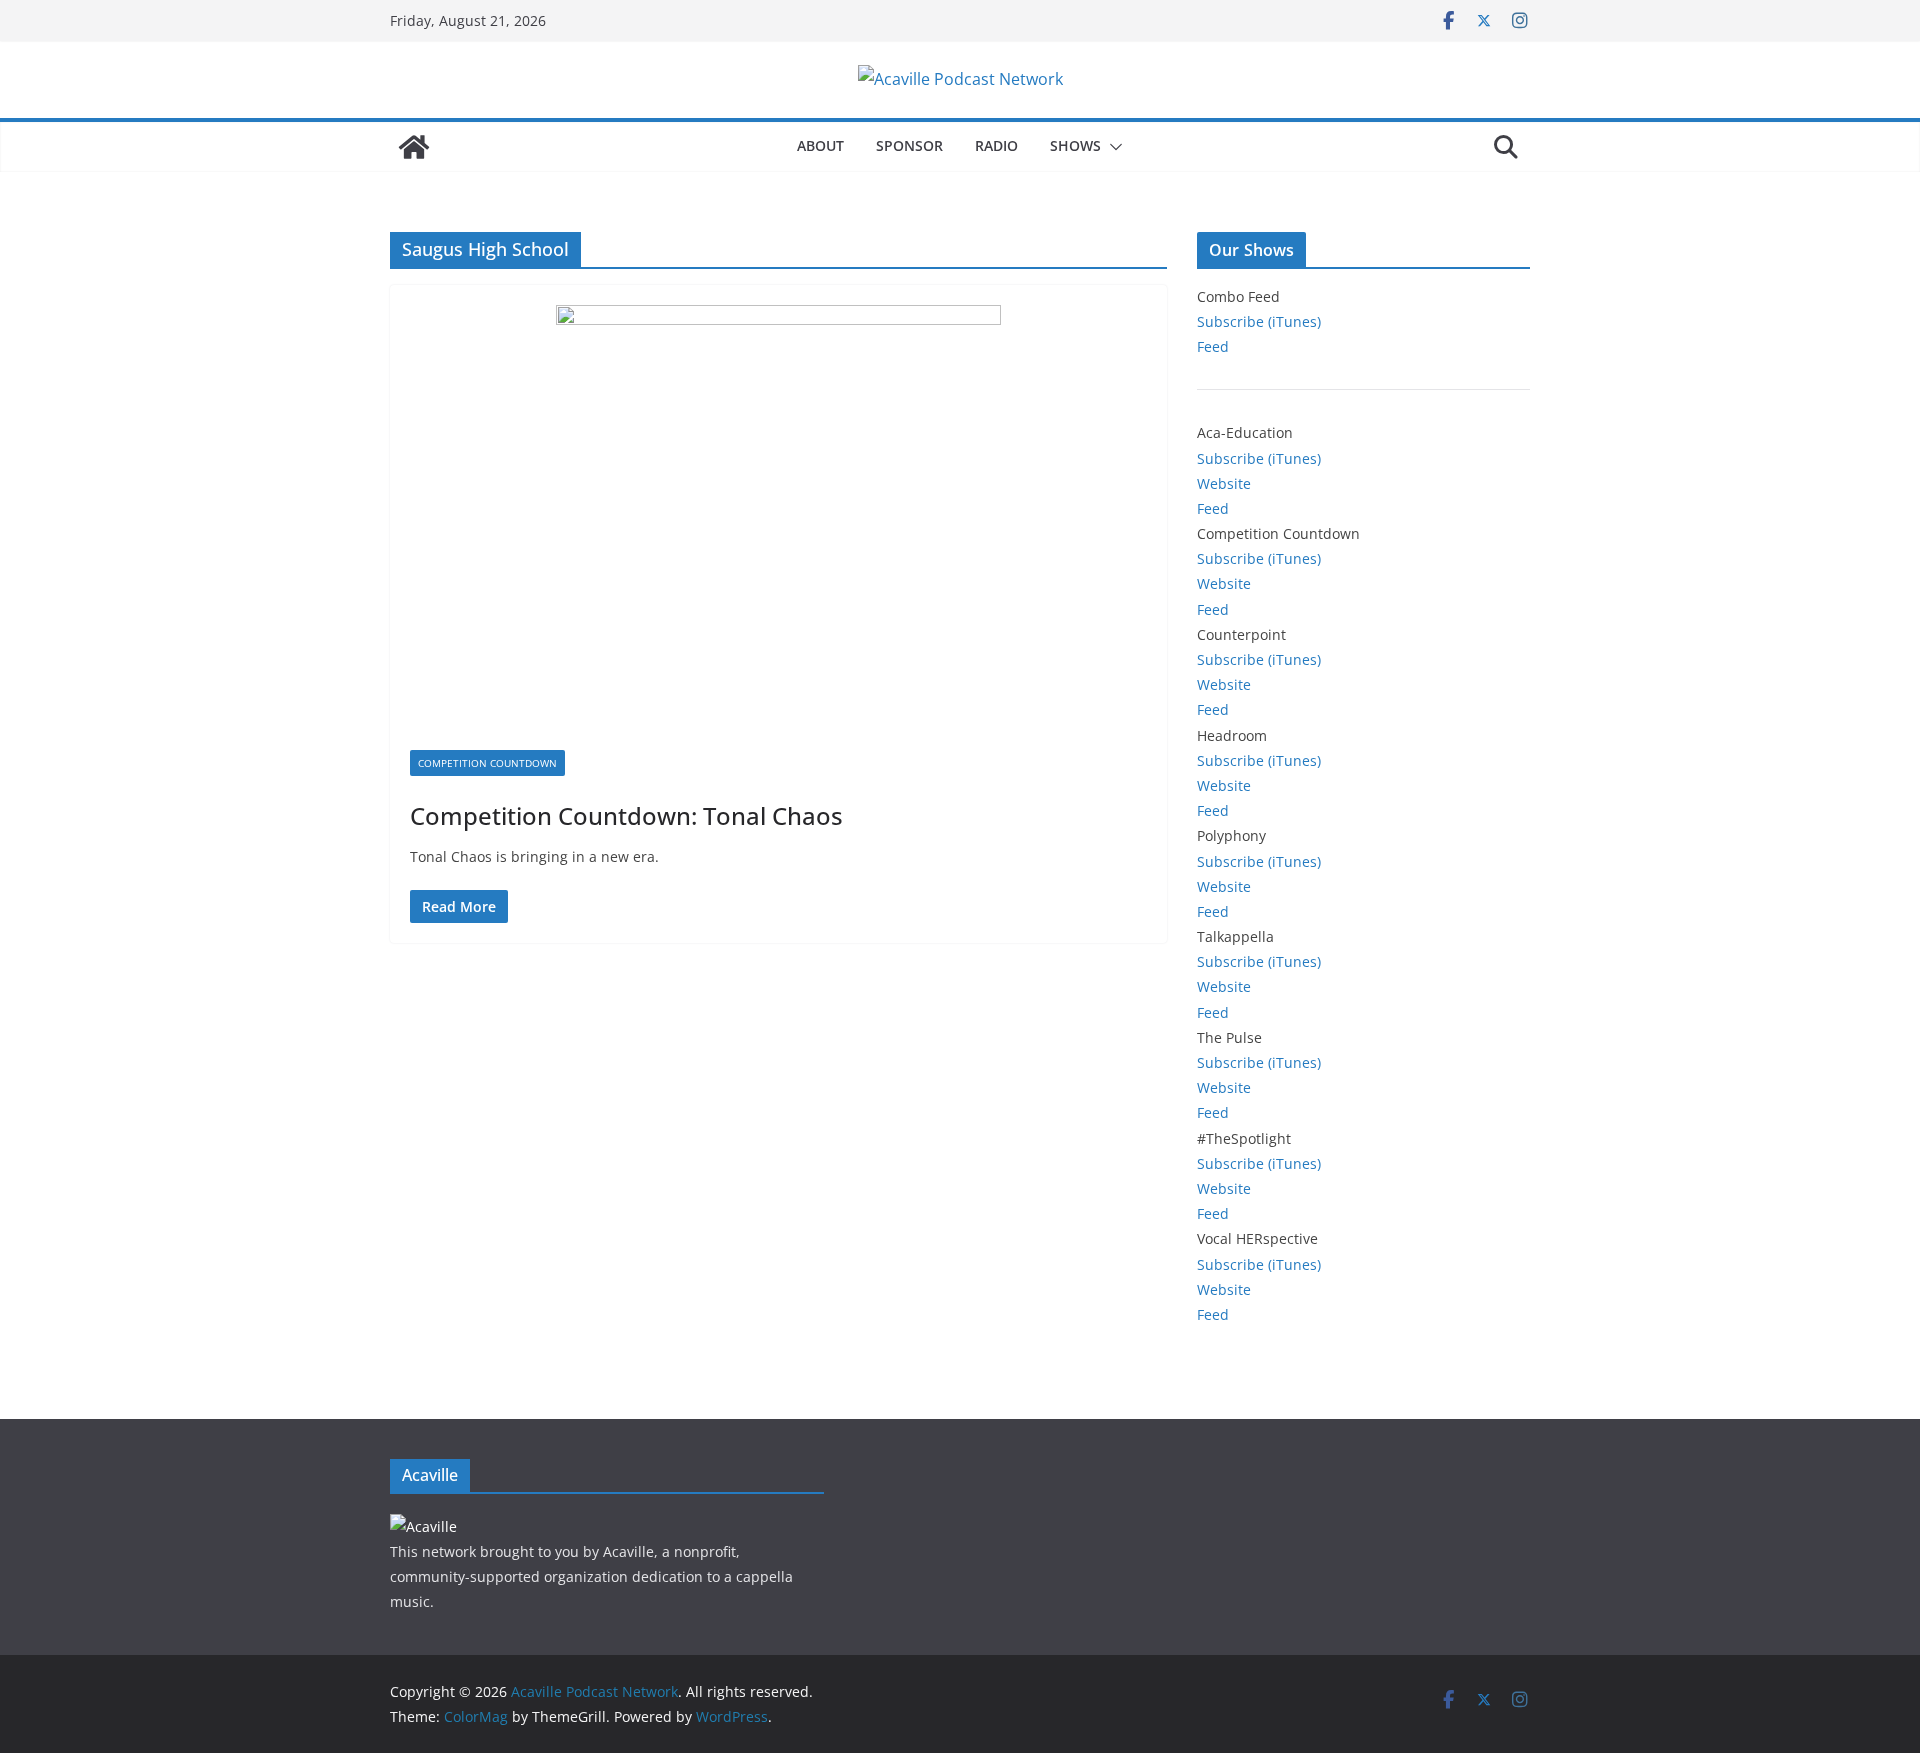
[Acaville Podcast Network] (414, 147)
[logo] (423, 1526)
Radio (996, 145)
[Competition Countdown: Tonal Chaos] (778, 527)
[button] (1112, 147)
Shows (1075, 145)
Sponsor (909, 145)
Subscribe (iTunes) (1259, 321)
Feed (1213, 346)
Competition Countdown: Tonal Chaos (626, 815)
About (820, 145)
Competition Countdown (487, 763)
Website (1224, 483)
